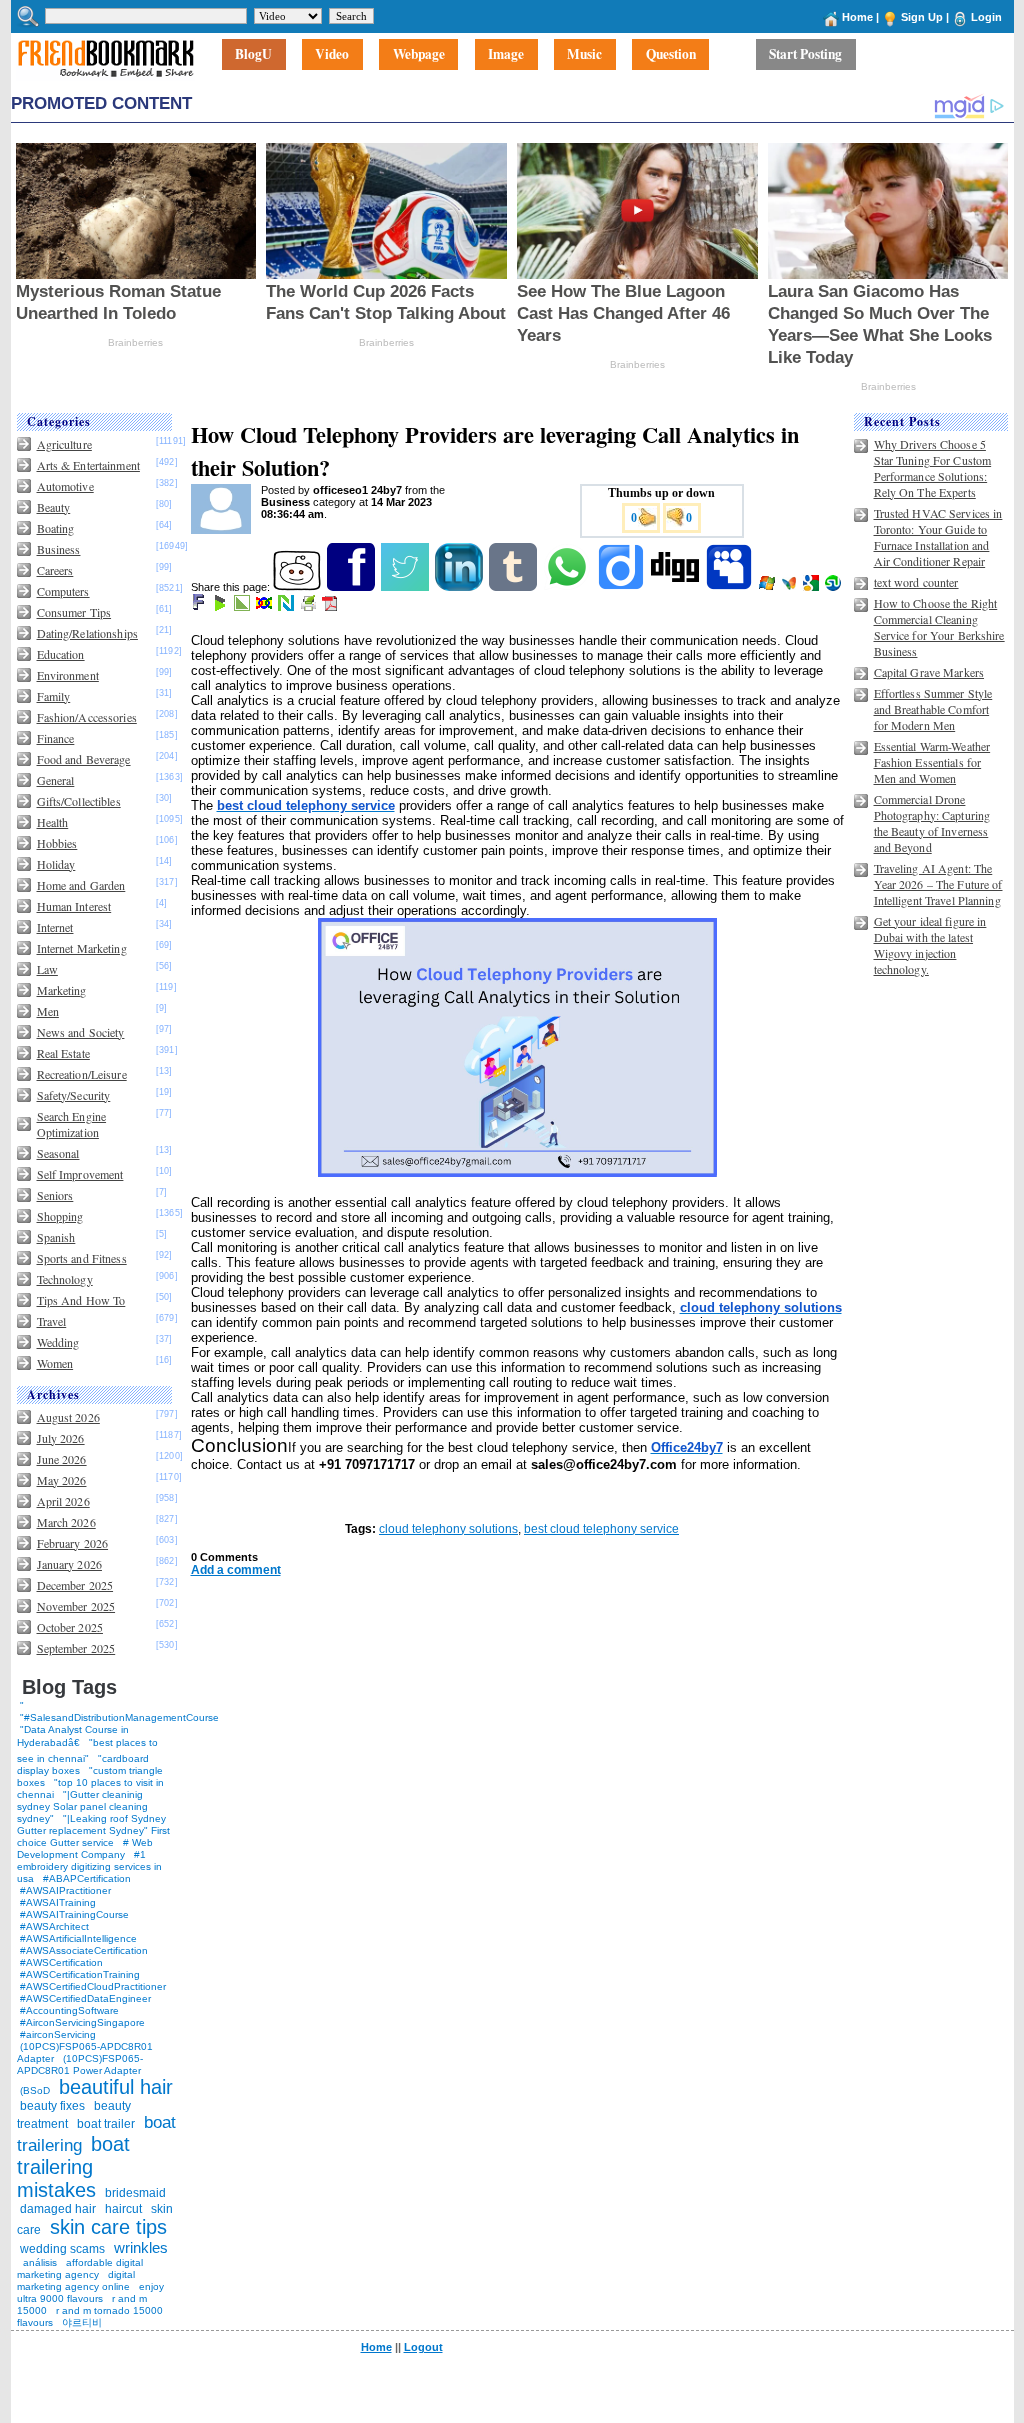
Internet (55, 927)
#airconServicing (58, 2034)
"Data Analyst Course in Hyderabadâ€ (73, 1736)
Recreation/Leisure (82, 1074)
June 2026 (62, 1459)
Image (506, 55)
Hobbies (57, 843)
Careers (55, 570)
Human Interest (74, 906)
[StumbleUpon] (834, 587)
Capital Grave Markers (929, 672)
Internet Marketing (82, 948)
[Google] (812, 587)
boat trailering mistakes (73, 2167)
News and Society (81, 1032)
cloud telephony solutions (448, 1529)
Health (53, 822)
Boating (56, 528)
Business (59, 549)
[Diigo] (622, 587)
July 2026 (61, 1438)
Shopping (60, 1216)
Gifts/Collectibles (79, 801)
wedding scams (62, 2249)
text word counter (916, 582)
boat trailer (106, 2124)
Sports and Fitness (82, 1258)
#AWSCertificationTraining (80, 1974)
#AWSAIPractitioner (65, 1890)
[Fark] (200, 607)
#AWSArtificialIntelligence (78, 1938)
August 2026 (68, 1417)
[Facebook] (352, 587)
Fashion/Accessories (87, 717)
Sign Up (922, 17)
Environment (68, 675)
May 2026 (62, 1480)
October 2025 (70, 1627)
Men (48, 1011)
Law (47, 969)
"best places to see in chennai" (87, 1750)
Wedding (58, 1342)
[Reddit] (298, 587)
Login (986, 17)
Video (332, 55)
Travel (52, 1321)
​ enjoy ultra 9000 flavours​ (90, 2292)
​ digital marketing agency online (76, 2280)
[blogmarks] (221, 607)
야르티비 (82, 2322)
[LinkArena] (243, 607)
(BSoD (35, 2090)
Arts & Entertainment (88, 465)
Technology (65, 1279)
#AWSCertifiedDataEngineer (85, 1998)
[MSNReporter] (790, 587)
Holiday (56, 864)
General (56, 780)
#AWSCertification (61, 1962)
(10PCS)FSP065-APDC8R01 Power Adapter (80, 2064)
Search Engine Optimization (72, 1124)
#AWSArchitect (54, 1926)
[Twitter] (406, 587)
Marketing (62, 990)
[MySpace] (730, 587)
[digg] (676, 587)
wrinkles (141, 2247)
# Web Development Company (85, 1848)
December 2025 (75, 1585)
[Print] (309, 607)
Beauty (54, 507)
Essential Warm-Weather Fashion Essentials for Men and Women (932, 762)
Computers (63, 591)
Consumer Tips (74, 612)
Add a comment (236, 1570)
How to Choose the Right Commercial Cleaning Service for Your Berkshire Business (939, 627)
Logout (423, 2347)
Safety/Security (74, 1095)
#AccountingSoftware (69, 2010)
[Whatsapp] (568, 587)
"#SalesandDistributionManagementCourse (119, 1717)
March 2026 (66, 1522)
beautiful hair (116, 2087)
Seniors (55, 1195)
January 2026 (69, 1564)
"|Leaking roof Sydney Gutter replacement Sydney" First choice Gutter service (93, 1830)
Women (55, 1363)
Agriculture (64, 444)
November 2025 (76, 1606)
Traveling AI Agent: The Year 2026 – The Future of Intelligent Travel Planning (938, 884)
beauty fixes (52, 2106)
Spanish (56, 1237)
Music (584, 55)
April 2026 (63, 1501)
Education (61, 654)
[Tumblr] (514, 587)
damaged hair (58, 2209)
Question (671, 55)
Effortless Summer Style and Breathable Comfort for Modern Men (933, 709)
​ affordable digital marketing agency (80, 2268)
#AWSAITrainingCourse (74, 1914)
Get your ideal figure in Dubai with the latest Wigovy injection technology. (930, 945)
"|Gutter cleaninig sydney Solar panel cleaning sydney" (82, 1806)
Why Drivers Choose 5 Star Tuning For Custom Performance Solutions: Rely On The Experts (933, 468)
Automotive (65, 486)
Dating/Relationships (87, 633)
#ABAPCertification (87, 1878)
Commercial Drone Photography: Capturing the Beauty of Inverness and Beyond (932, 823)
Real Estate (63, 1053)
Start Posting (805, 55)
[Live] (768, 587)
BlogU (253, 55)
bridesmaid (135, 2193)
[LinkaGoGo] (265, 607)
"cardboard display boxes (83, 1764)
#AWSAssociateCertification (84, 1950)
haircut (123, 2209)
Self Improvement (80, 1174)
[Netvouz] (287, 607)
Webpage (419, 55)
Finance (56, 738)
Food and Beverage (84, 759)
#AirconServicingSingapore (82, 2022)
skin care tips (108, 2227)
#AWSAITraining (58, 1902)
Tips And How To (81, 1300)
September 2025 (76, 1648)
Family (54, 696)
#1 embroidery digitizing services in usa (89, 1866)
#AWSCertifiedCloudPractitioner (93, 1986)
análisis (38, 2262)
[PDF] (331, 607)
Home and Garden (81, 885)
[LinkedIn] (460, 587)
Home (857, 17)
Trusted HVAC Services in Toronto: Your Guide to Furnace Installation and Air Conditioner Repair (938, 537)
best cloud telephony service (601, 1529)
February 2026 (73, 1543)
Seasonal (58, 1153)
